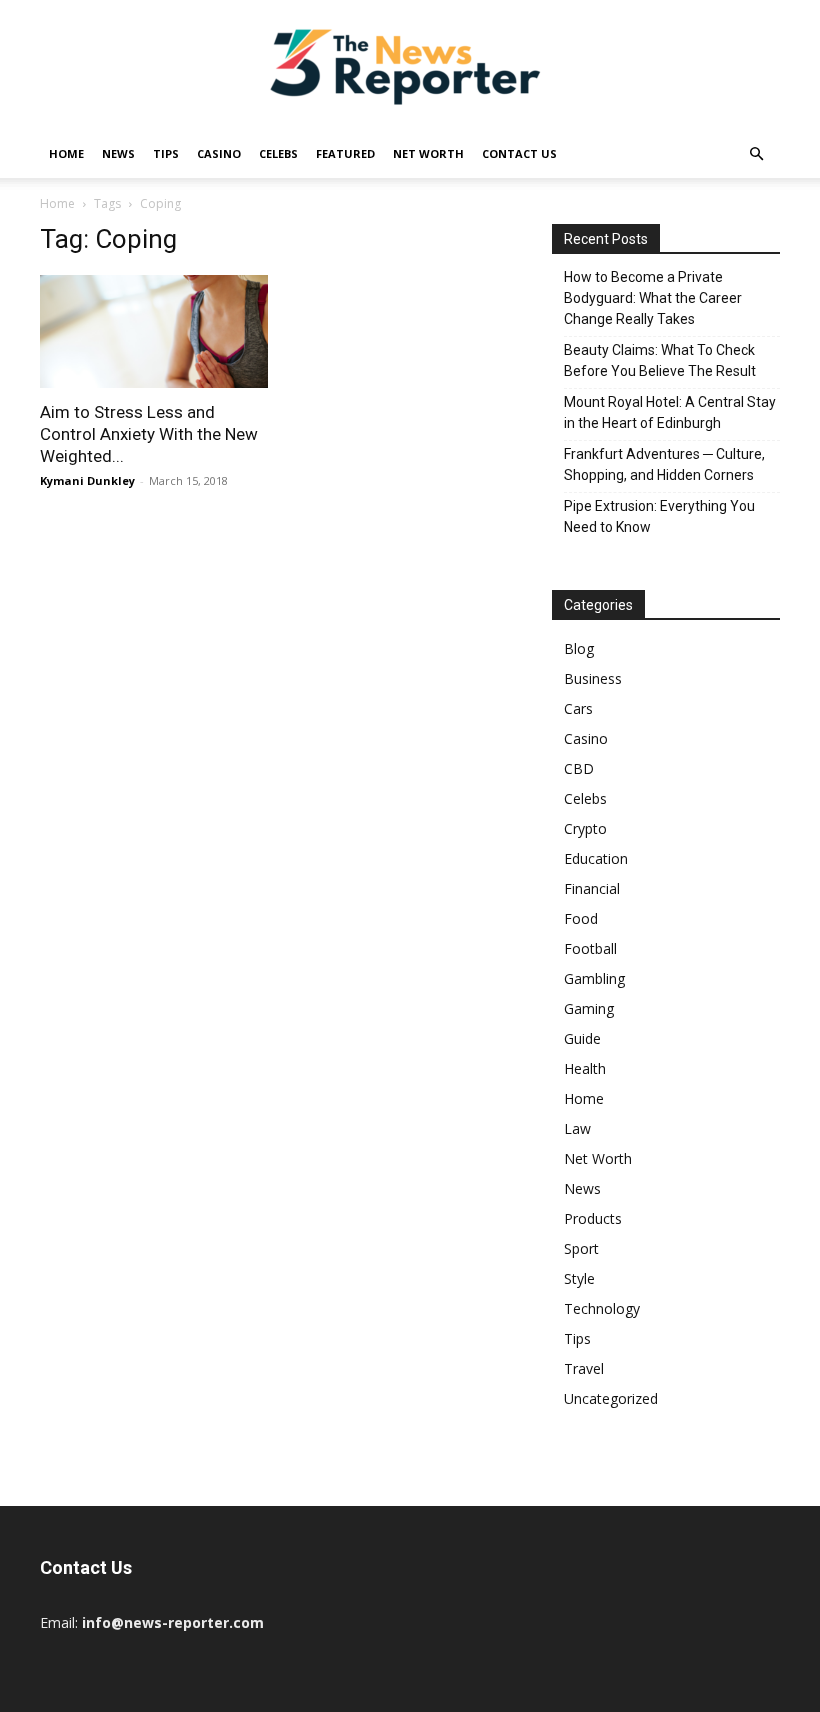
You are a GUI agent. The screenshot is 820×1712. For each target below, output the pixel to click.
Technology (602, 1308)
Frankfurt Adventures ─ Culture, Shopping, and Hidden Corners (664, 464)
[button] (756, 154)
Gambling (594, 978)
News (118, 153)
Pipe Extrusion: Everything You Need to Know (659, 516)
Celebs (278, 153)
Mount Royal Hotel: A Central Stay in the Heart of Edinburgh (670, 412)
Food (581, 918)
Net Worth (428, 153)
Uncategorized (611, 1398)
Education (596, 858)
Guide (582, 1038)
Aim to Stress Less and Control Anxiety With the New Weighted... (149, 434)
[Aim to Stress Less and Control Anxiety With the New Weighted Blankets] (154, 331)
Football (590, 948)
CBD (579, 768)
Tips (166, 153)
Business (593, 678)
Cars (578, 708)
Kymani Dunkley (87, 480)
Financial (592, 888)
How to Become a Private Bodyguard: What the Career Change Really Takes (653, 298)
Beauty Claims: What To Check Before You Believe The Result (660, 360)
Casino (219, 153)
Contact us (519, 153)
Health (585, 1068)
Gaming (589, 1008)
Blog (579, 648)
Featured (345, 153)
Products (593, 1218)
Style (579, 1278)
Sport (581, 1248)
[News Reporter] (410, 66)
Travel (584, 1368)
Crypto (585, 828)
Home (66, 153)
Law (577, 1128)
